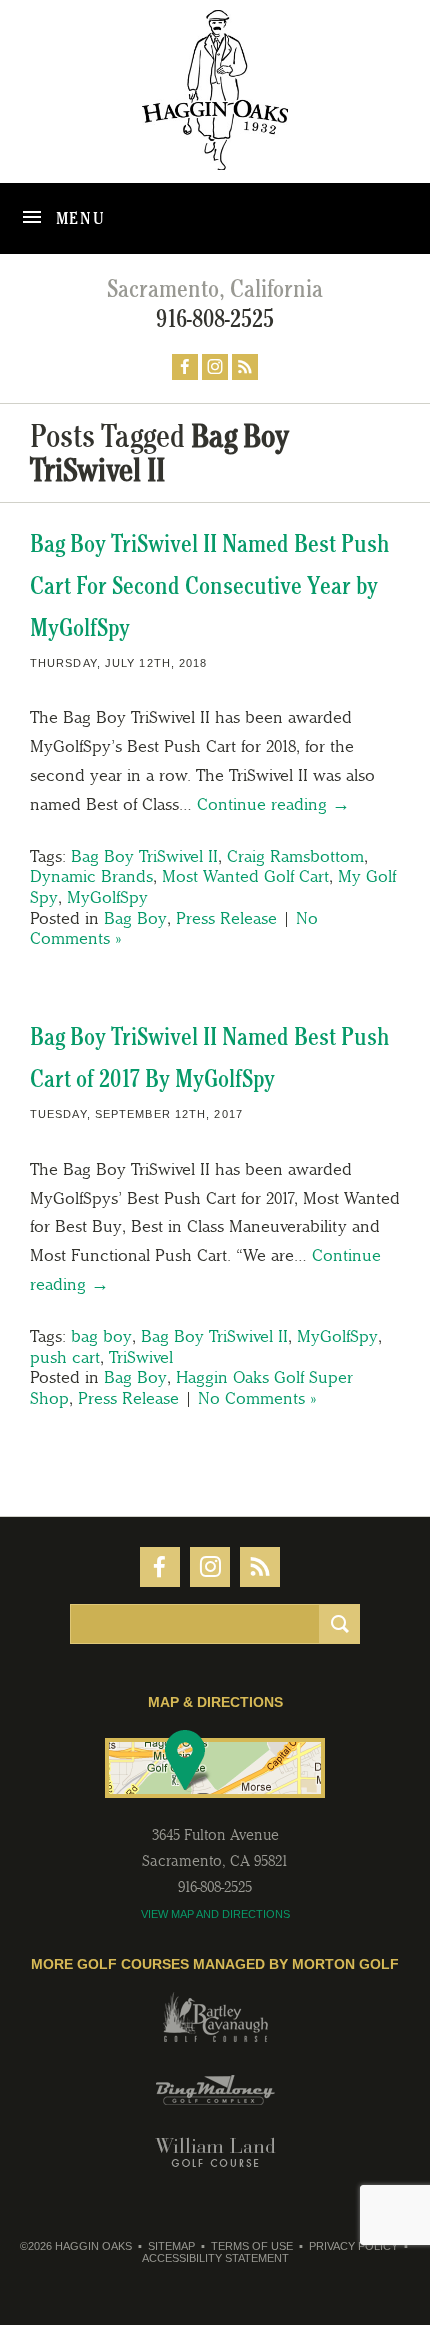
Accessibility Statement (215, 2258)
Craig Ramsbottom (295, 856)
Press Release (226, 918)
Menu (78, 218)
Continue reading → (273, 804)
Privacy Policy (353, 2246)
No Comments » (257, 1398)
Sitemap (171, 2246)
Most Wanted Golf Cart (245, 876)
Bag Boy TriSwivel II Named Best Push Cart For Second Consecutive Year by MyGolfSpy (210, 585)
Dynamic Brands (91, 876)
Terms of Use (252, 2246)
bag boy (101, 1336)
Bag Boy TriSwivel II (144, 856)
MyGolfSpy (107, 897)
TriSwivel (141, 1357)
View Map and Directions (215, 1914)
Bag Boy (135, 918)
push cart (65, 1357)
